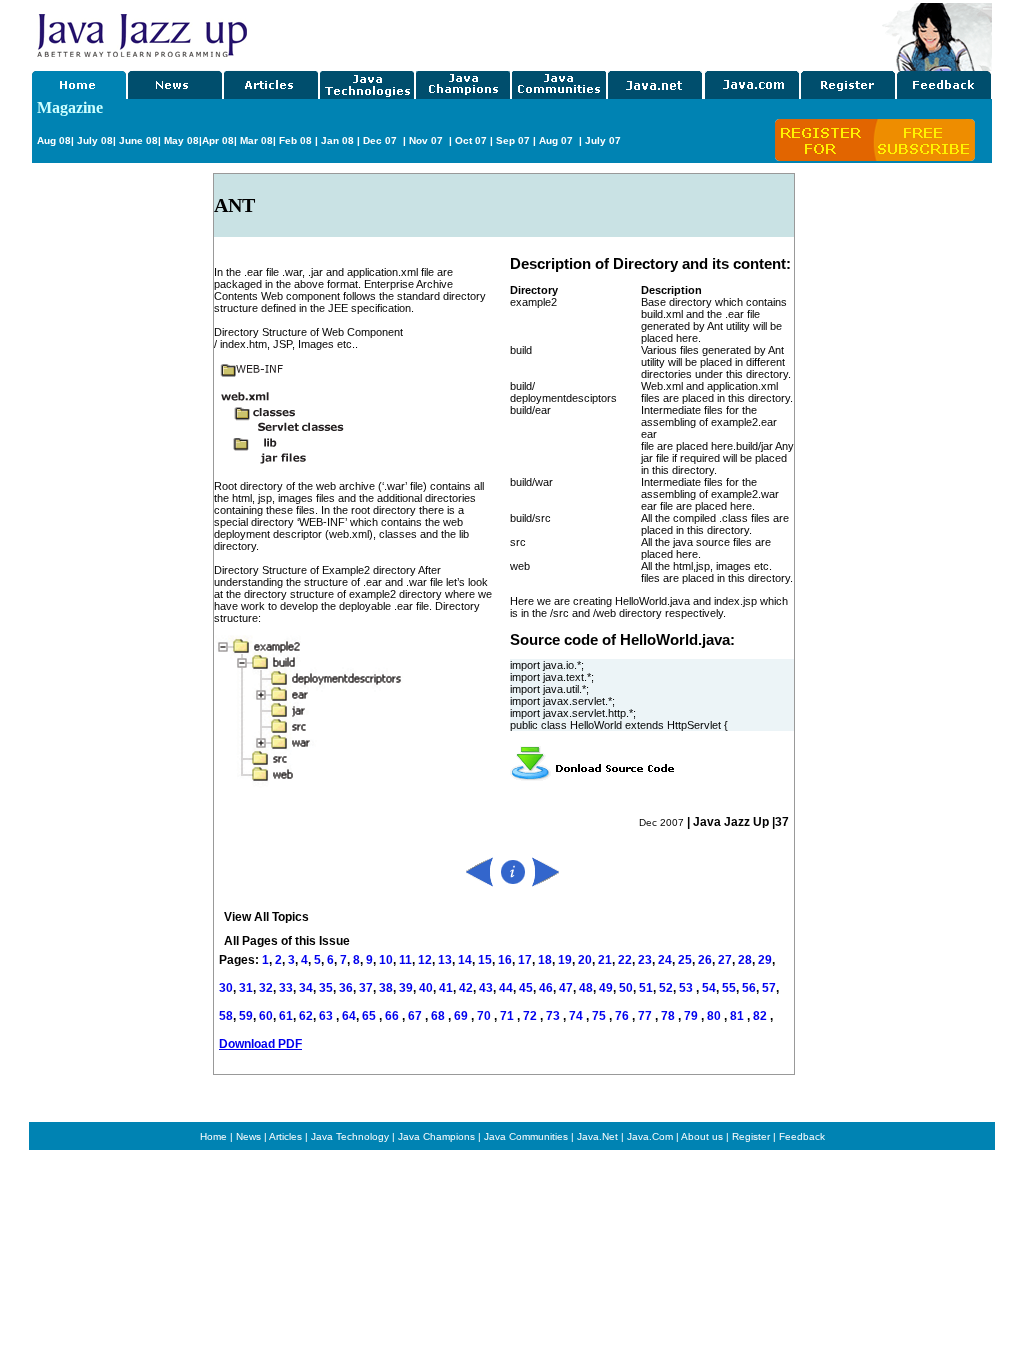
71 (508, 1016)
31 (246, 988)
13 (445, 960)
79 (692, 1016)
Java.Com (650, 1136)
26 (705, 960)
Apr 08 (218, 140)
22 (625, 960)
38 (386, 988)
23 (645, 960)
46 (546, 988)
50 (626, 988)
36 (346, 988)
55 (729, 988)
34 (306, 988)
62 (306, 1016)
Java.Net (597, 1136)
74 (577, 1016)
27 (725, 960)
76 (623, 1016)
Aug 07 (557, 140)
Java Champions (436, 1136)
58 (226, 1016)
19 (565, 960)
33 (286, 988)
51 (646, 988)
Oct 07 (471, 140)
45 (526, 988)
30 (226, 988)
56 (749, 988)
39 (406, 988)
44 (506, 988)
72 (531, 1016)
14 (465, 960)
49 (606, 988)
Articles (285, 1136)
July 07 (603, 140)
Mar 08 (255, 140)
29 (765, 960)
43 (486, 988)
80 (715, 1016)
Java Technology (350, 1136)
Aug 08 (54, 140)
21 (605, 960)
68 (439, 1016)
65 (370, 1016)
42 (466, 988)
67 (416, 1016)
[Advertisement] (566, 33)
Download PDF (260, 1044)
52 (666, 988)
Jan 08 (337, 140)
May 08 (181, 140)
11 (405, 960)
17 (525, 960)
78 (669, 1016)
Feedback (802, 1136)
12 (425, 960)
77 (646, 1016)
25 (685, 960)
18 (545, 960)
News (248, 1136)
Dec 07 (381, 140)
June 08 (138, 140)
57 (769, 988)
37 (366, 988)
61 (286, 1016)
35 (326, 988)
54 (709, 988)
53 (686, 988)
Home (213, 1136)
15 (485, 960)
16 (505, 960)
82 (761, 1016)
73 (554, 1016)
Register (751, 1136)
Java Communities (526, 1136)
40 (426, 988)
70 (485, 1016)
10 (386, 960)
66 (393, 1016)
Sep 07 (513, 140)
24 (665, 960)
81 (738, 1016)
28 (745, 960)
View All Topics (266, 917)
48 (586, 988)
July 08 (95, 140)
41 (446, 988)
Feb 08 (294, 140)
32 (266, 988)
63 (327, 1016)
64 (349, 1016)
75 (600, 1016)
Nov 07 (427, 140)
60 (266, 1016)
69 (462, 1016)
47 (566, 988)
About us (702, 1136)
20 (585, 960)
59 (246, 1016)
